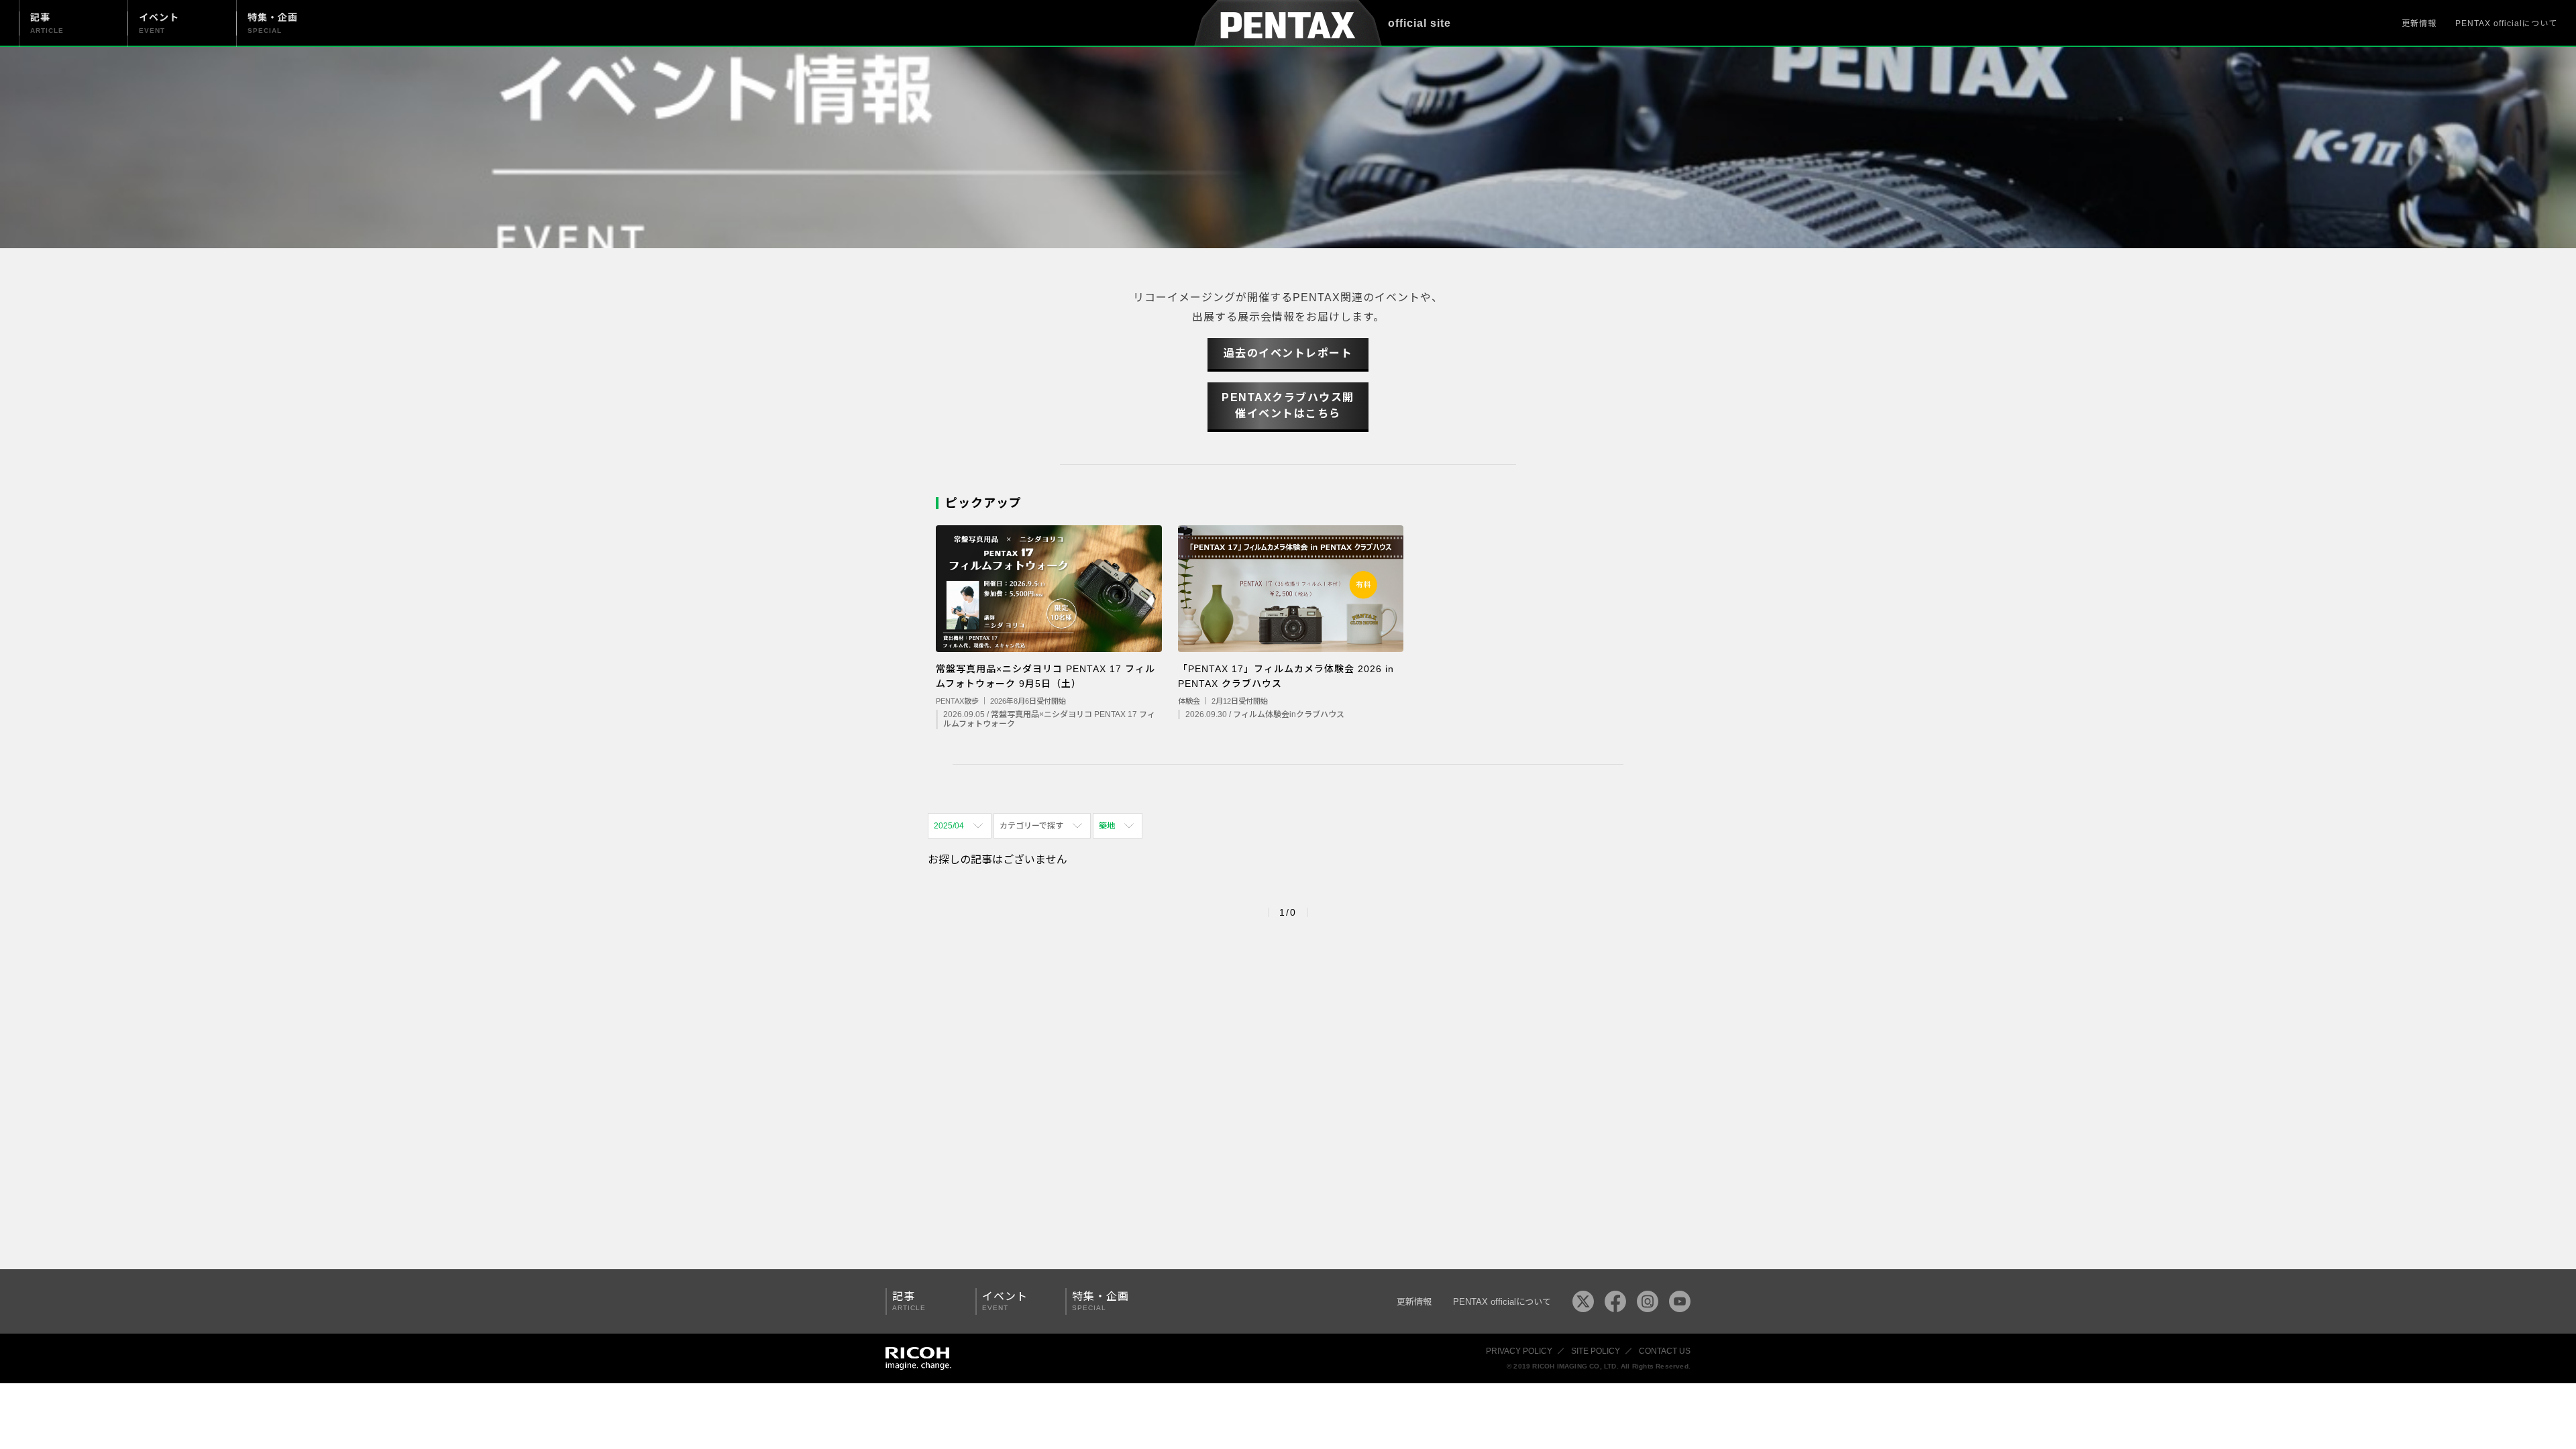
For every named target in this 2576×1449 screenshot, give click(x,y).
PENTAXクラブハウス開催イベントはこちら (1288, 406)
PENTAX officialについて (2506, 23)
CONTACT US (1665, 1351)
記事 (909, 1301)
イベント (1005, 1301)
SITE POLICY (1596, 1351)
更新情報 (2419, 23)
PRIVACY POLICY (1519, 1351)
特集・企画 (1101, 1301)
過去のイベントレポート (1288, 353)
